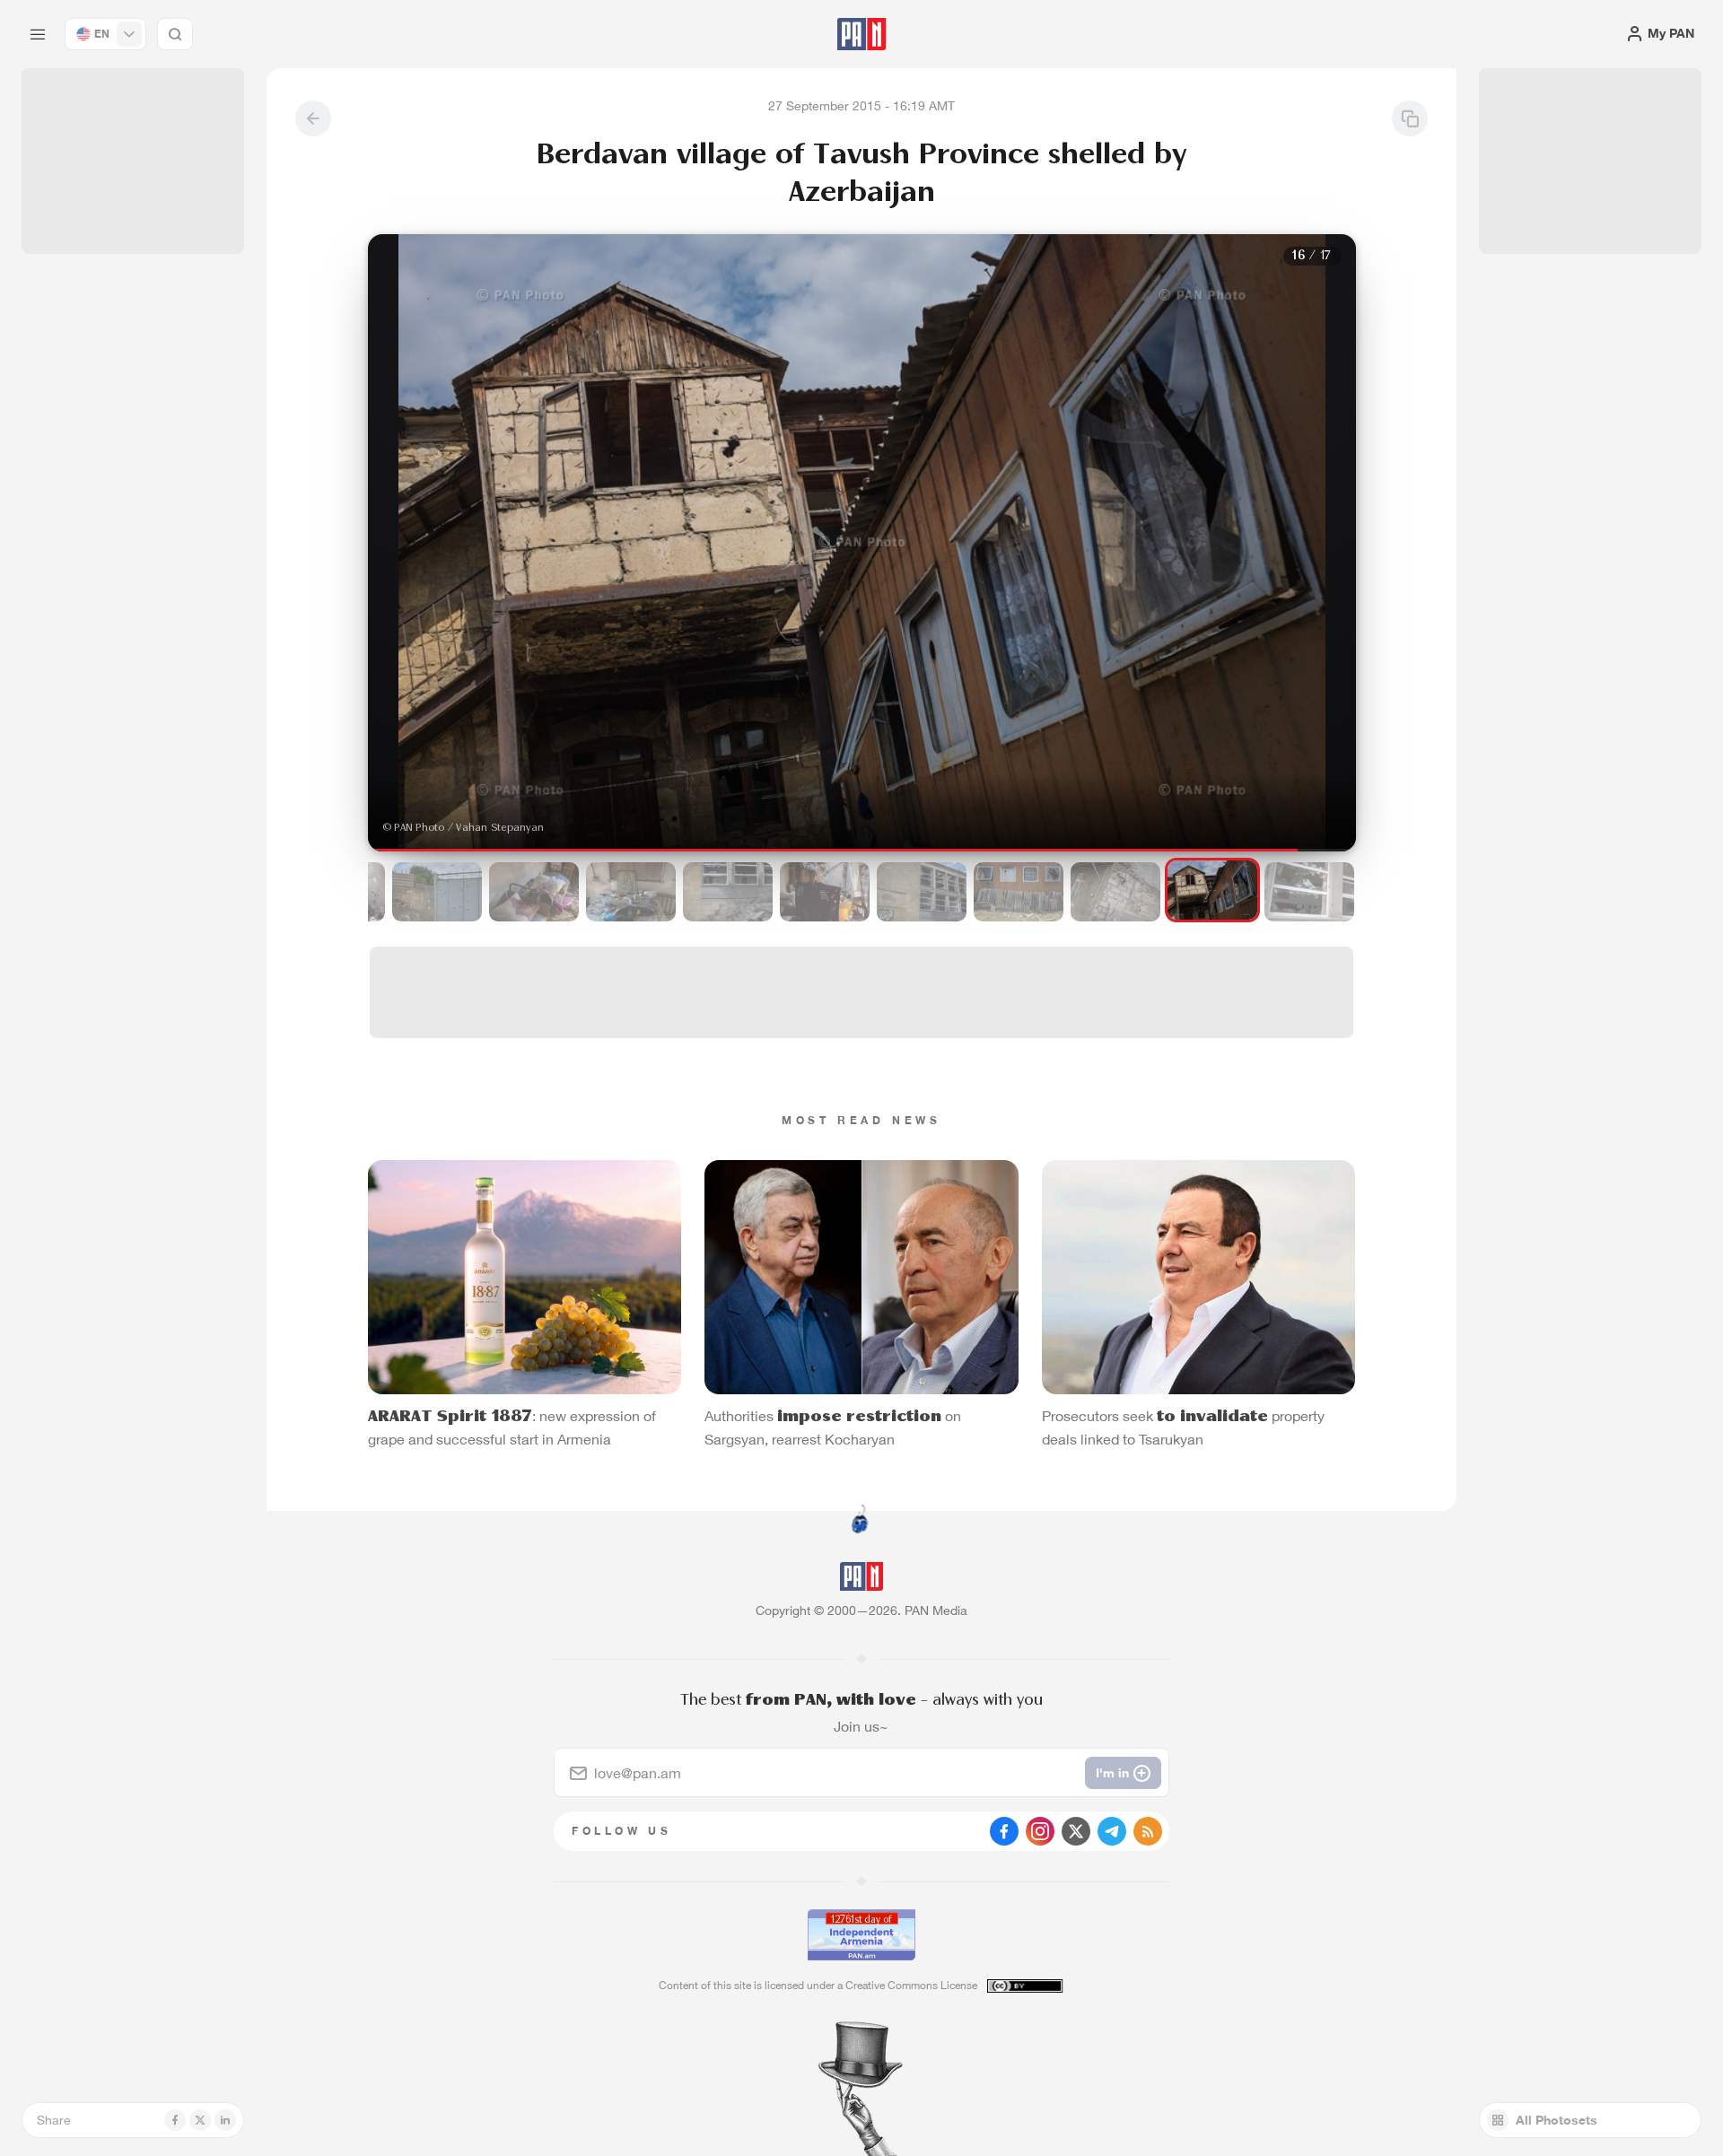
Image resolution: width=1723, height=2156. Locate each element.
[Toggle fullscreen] (399, 262)
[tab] (1082, 587)
